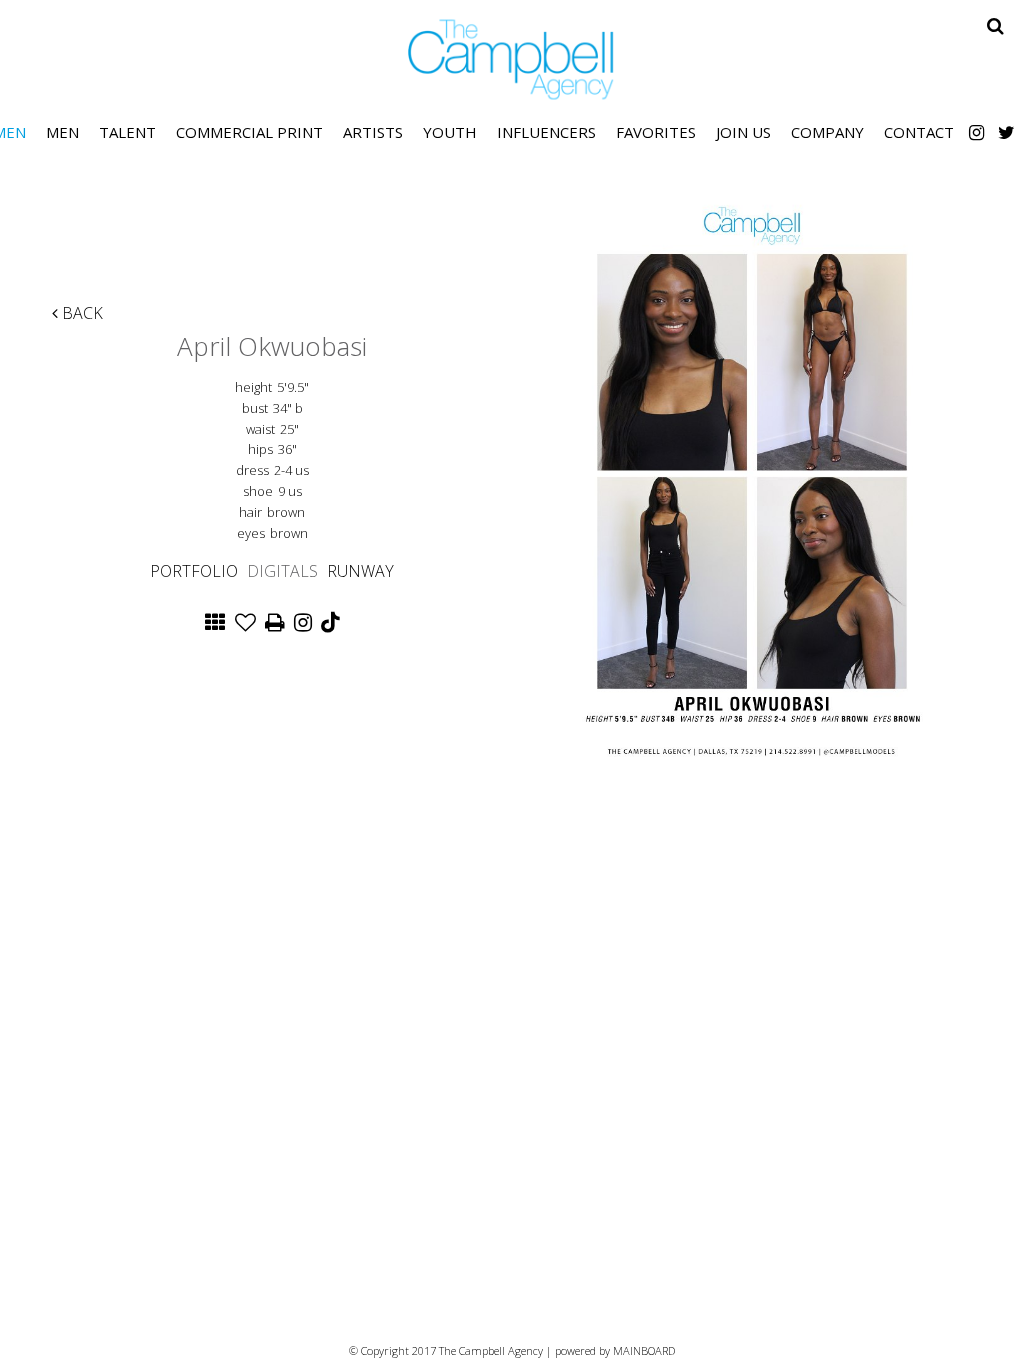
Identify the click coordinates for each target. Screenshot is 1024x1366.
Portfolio (194, 571)
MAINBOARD (644, 1350)
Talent (127, 132)
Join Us (743, 132)
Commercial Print (249, 132)
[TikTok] (330, 624)
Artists (373, 132)
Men (62, 132)
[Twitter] (1006, 132)
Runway (360, 571)
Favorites (656, 132)
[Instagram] (976, 132)
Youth (450, 132)
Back (80, 313)
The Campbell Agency (512, 59)
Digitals (282, 571)
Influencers (546, 132)
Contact (919, 132)
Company (827, 132)
